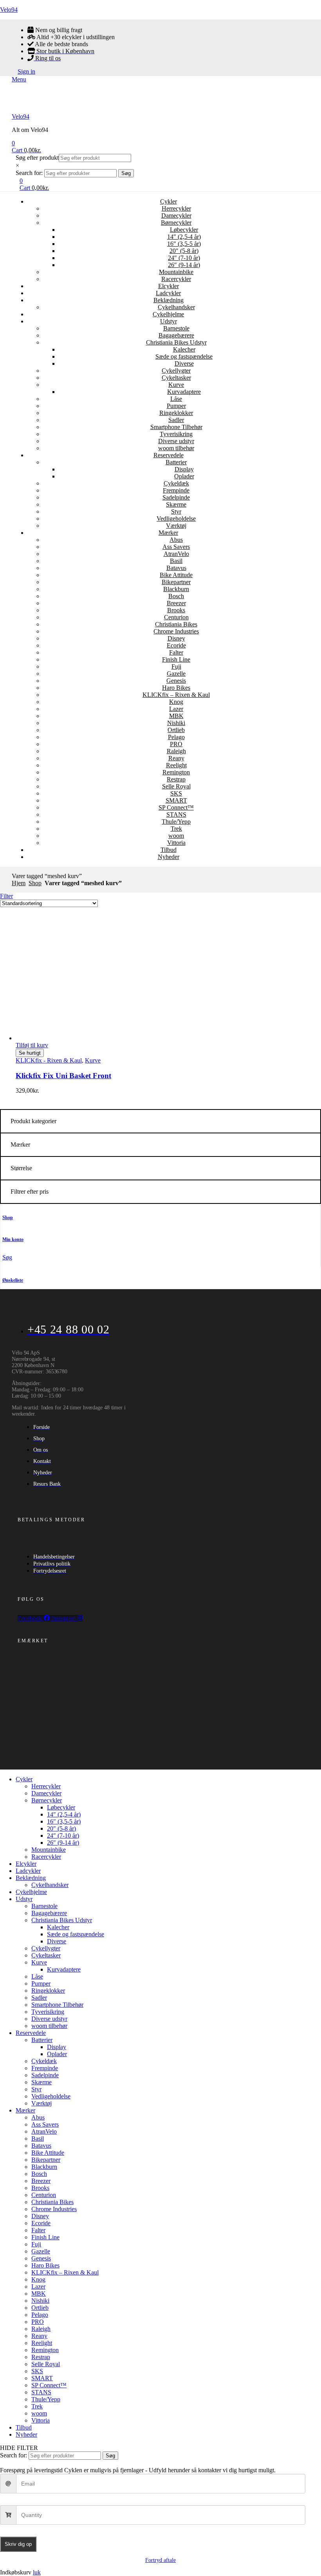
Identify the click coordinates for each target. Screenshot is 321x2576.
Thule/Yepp (176, 822)
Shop (35, 883)
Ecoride (176, 645)
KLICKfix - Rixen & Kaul (49, 1060)
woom (176, 836)
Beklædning (169, 300)
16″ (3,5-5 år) (184, 244)
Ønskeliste (13, 1280)
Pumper (176, 406)
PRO (176, 744)
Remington (176, 772)
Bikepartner (176, 582)
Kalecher (184, 349)
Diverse (184, 363)
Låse (176, 399)
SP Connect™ (176, 807)
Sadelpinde (176, 497)
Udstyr (169, 321)
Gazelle (176, 674)
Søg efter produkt (37, 158)
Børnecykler (176, 223)
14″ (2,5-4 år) (184, 237)
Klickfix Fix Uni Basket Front (63, 1076)
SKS (176, 793)
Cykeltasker (176, 378)
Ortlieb (176, 730)
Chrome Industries (176, 631)
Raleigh (176, 751)
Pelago (176, 737)
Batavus (176, 568)
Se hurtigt (30, 1053)
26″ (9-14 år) (184, 265)
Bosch (176, 596)
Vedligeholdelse (176, 519)
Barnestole (176, 328)
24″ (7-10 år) (184, 258)
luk (37, 2572)
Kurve (176, 385)
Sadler (176, 420)
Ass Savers (176, 547)
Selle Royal (176, 786)
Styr (176, 511)
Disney (176, 638)
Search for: (29, 173)
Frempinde (176, 490)
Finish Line (176, 659)
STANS (176, 814)
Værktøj (176, 526)
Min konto (13, 1239)
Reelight (176, 765)
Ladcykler (168, 293)
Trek (176, 829)
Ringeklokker (176, 413)
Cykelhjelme (168, 314)
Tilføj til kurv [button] (32, 1045)
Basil (176, 561)
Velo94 (9, 10)
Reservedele (169, 455)
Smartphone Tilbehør (176, 427)
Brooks (176, 610)
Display (184, 469)
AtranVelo (176, 554)
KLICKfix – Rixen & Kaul (176, 695)
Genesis (176, 681)
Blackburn (176, 589)
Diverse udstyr (176, 441)
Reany (176, 758)
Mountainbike (176, 272)
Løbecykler (184, 230)
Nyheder (169, 857)
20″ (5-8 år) (184, 251)
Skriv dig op (18, 2544)
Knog (176, 702)
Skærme (176, 504)
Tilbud (169, 850)
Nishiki (176, 723)
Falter (176, 652)
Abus (176, 540)
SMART (176, 800)
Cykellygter (176, 371)
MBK (176, 716)
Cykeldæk (176, 483)
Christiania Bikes (176, 624)
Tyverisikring (176, 434)
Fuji (176, 667)
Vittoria (176, 843)
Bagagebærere (176, 335)
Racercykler (176, 279)
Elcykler (169, 286)
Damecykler (176, 216)
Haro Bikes (176, 688)
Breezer (176, 603)
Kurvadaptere (184, 392)
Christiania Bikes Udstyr (176, 342)
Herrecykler (176, 208)
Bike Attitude (176, 575)
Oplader (184, 476)
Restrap (176, 779)
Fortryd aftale (160, 2560)
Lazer (176, 709)
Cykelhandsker (176, 307)
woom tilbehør (176, 448)
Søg (126, 173)
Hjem (19, 883)
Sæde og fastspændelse (184, 356)
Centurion (176, 617)
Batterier (176, 462)
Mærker (168, 533)
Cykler (169, 201)
